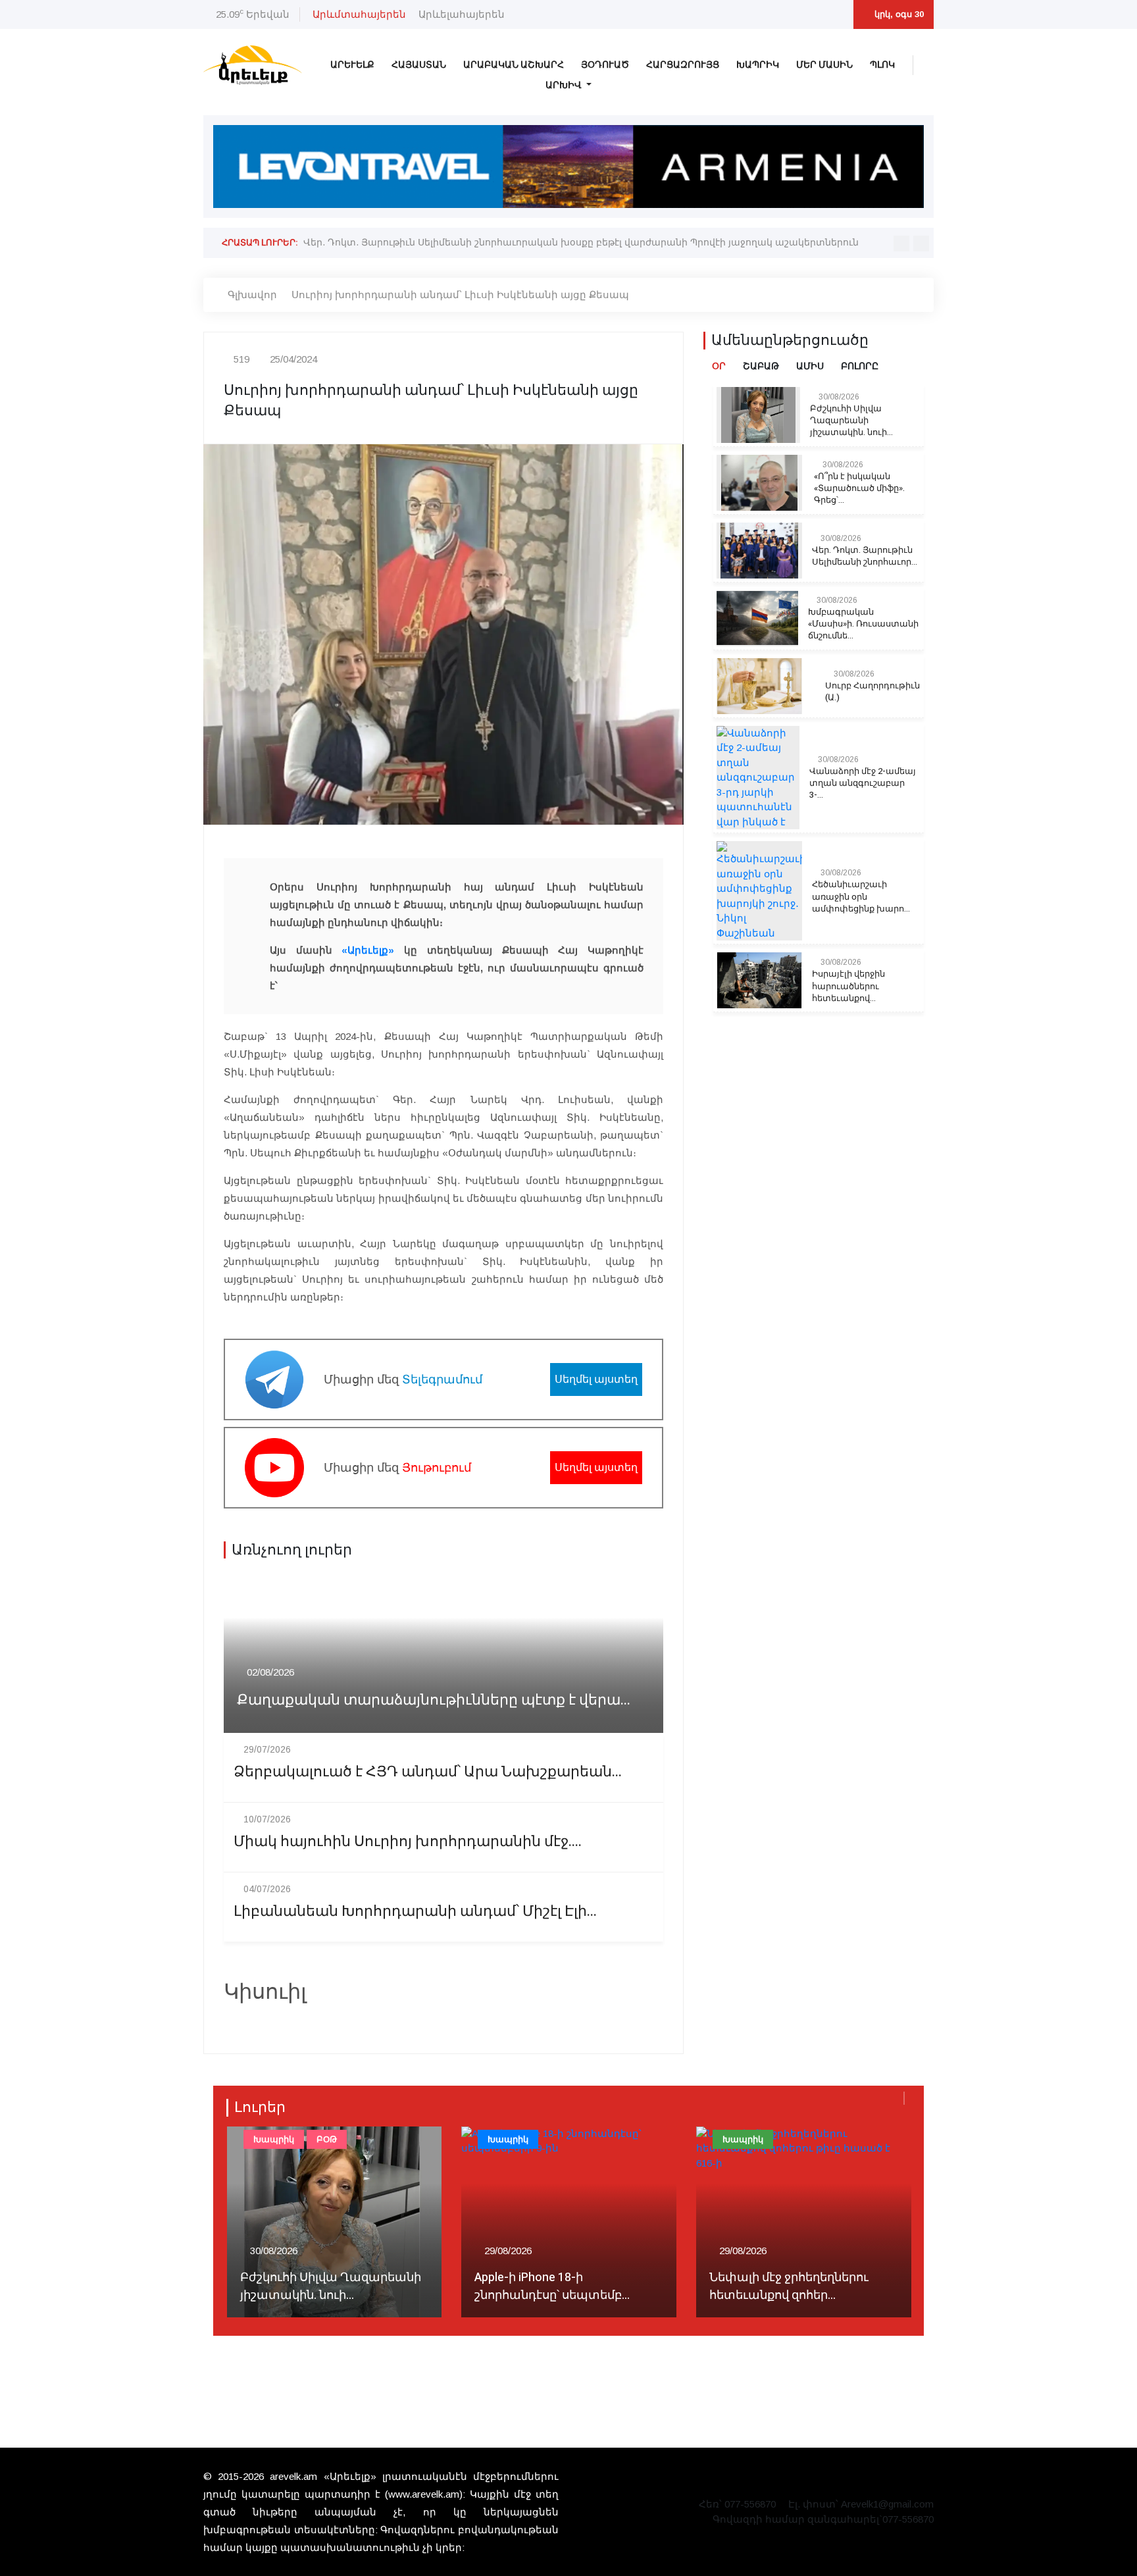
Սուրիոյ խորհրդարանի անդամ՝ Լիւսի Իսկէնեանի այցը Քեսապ (460, 295)
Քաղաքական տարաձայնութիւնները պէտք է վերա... (434, 1700)
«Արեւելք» (368, 950)
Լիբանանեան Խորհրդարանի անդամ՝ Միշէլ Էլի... (415, 1912)
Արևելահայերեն (462, 14)
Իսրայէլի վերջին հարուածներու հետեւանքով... (848, 986)
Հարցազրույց (683, 65)
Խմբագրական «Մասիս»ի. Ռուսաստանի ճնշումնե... (863, 624)
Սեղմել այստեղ (596, 1379)
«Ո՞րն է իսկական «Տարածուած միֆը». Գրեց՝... (859, 488)
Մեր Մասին (824, 65)
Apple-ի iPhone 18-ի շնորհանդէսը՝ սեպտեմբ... (317, 2286)
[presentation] (901, 244)
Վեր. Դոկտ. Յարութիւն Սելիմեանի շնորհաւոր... (865, 556)
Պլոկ (882, 65)
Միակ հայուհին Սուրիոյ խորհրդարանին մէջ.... (408, 1842)
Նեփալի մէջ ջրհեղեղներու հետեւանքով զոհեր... (554, 2286)
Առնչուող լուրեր (292, 1550)
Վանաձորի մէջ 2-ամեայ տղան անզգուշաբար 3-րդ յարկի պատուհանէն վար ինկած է (513, 242)
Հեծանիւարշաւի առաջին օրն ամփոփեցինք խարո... (861, 896)
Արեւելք (352, 65)
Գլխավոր (252, 295)
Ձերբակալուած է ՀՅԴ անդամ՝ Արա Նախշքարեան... (428, 1772)
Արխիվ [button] (565, 85)
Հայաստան (419, 65)
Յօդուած (605, 65)
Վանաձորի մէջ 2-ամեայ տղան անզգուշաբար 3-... (863, 783)
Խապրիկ (758, 65)
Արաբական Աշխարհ (514, 65)
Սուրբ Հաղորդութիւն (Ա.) (872, 692)
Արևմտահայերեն (359, 14)
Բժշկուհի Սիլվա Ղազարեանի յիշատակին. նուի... (851, 421)
